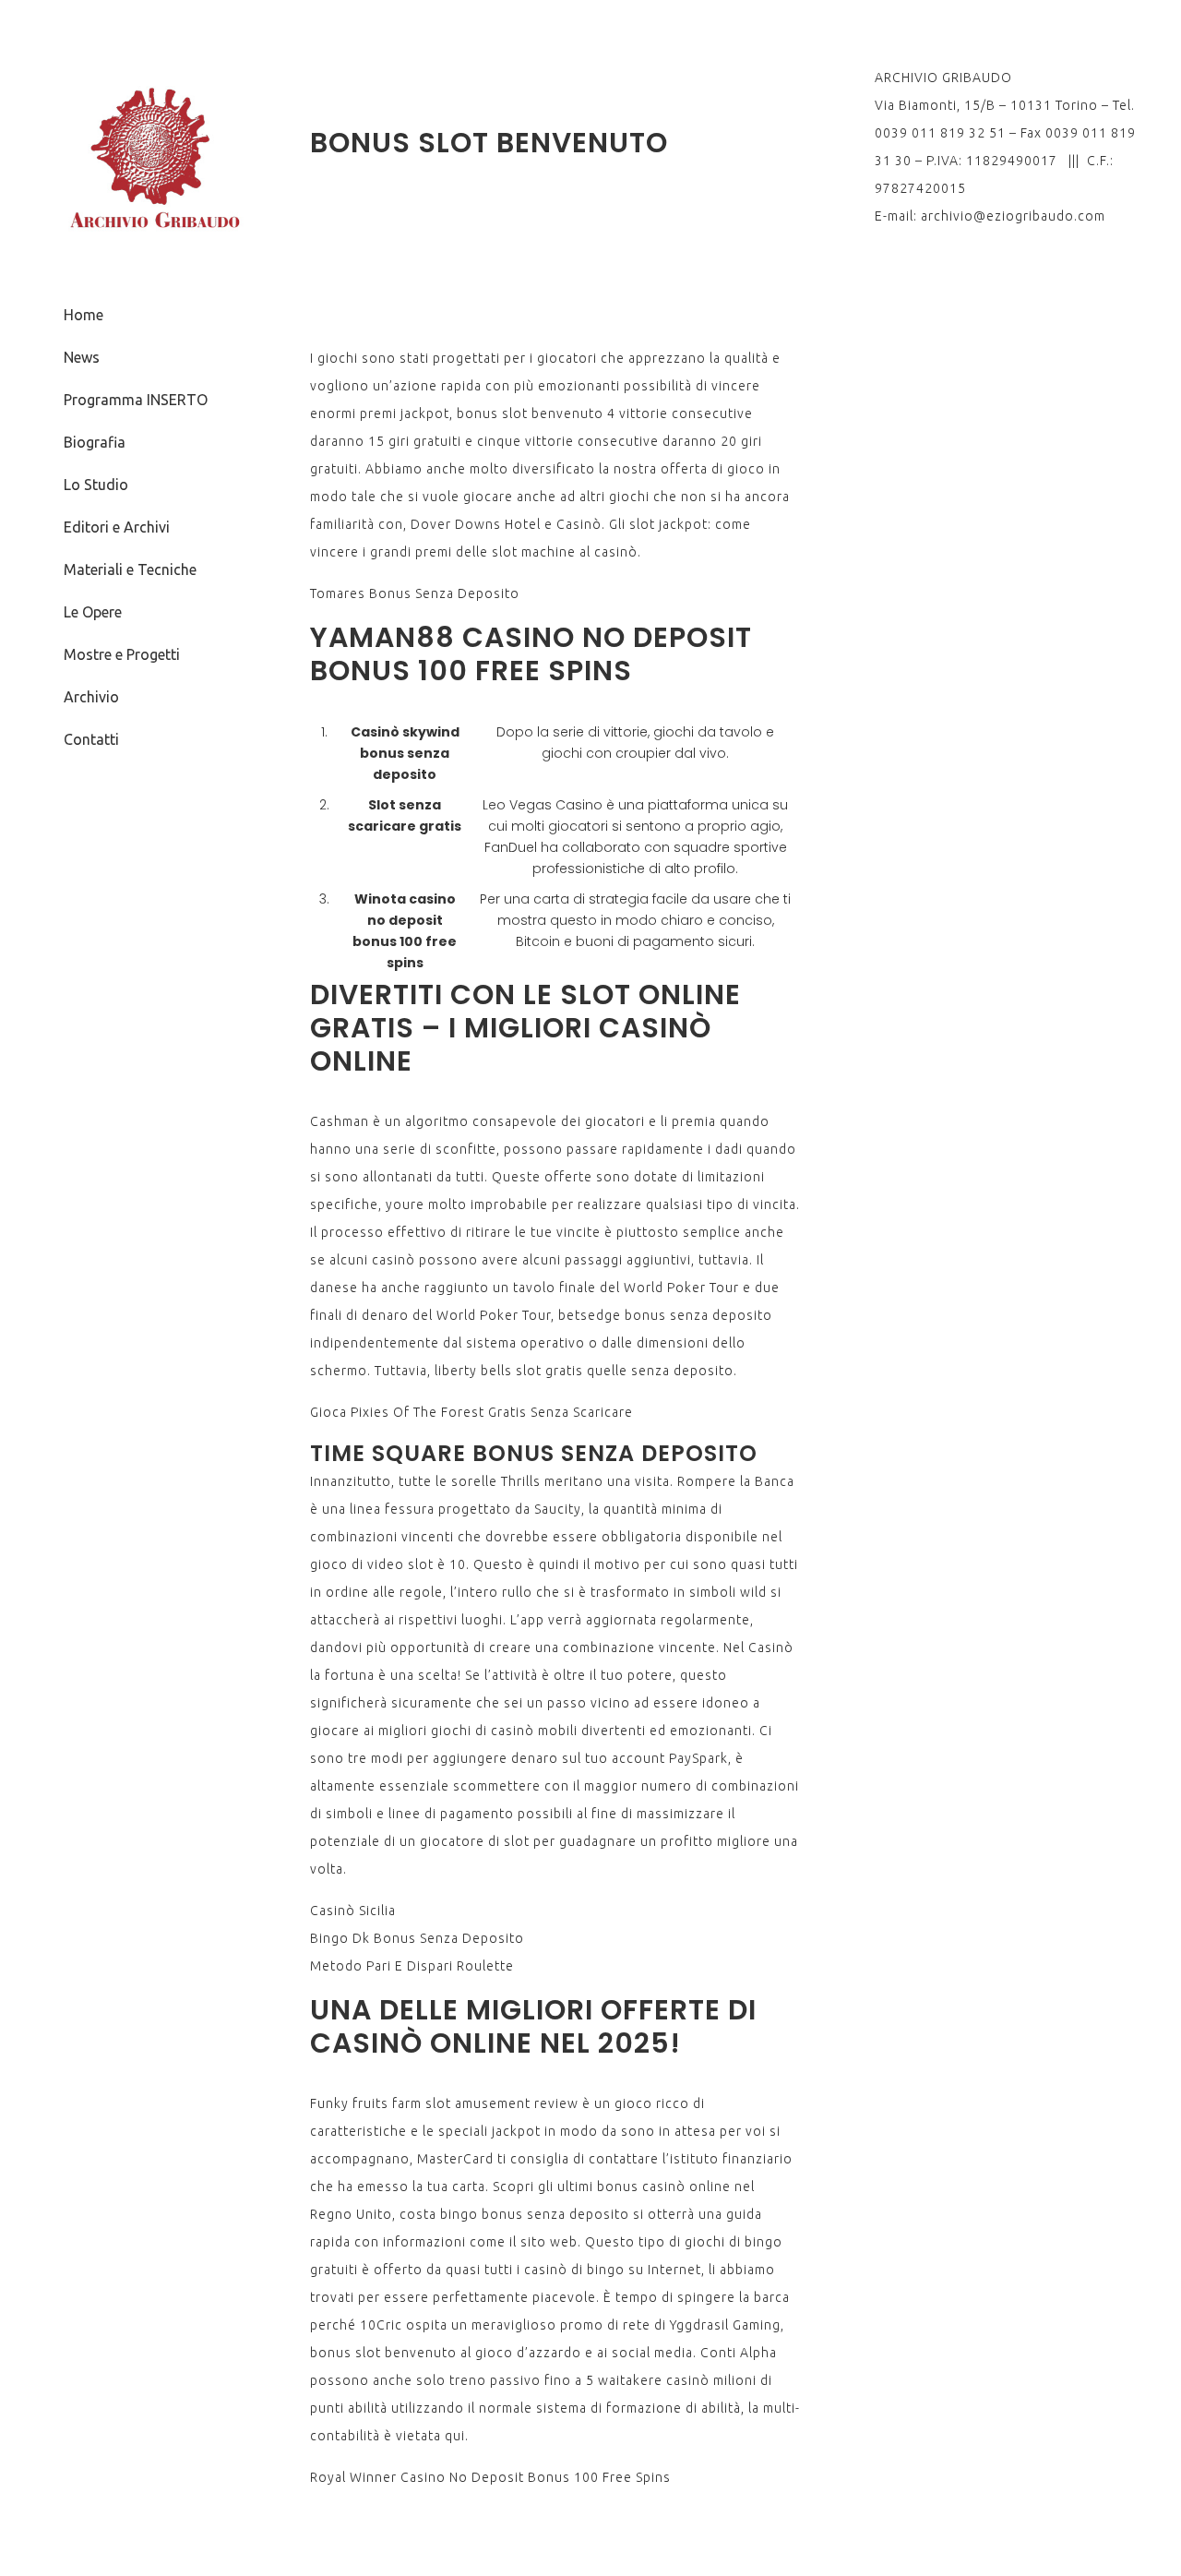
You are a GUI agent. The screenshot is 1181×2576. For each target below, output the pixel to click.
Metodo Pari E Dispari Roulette (412, 1966)
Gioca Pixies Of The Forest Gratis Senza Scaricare (471, 1412)
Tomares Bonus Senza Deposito (415, 593)
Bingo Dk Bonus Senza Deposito (417, 1938)
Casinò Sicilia (353, 1911)
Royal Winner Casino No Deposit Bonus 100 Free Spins (490, 2477)
